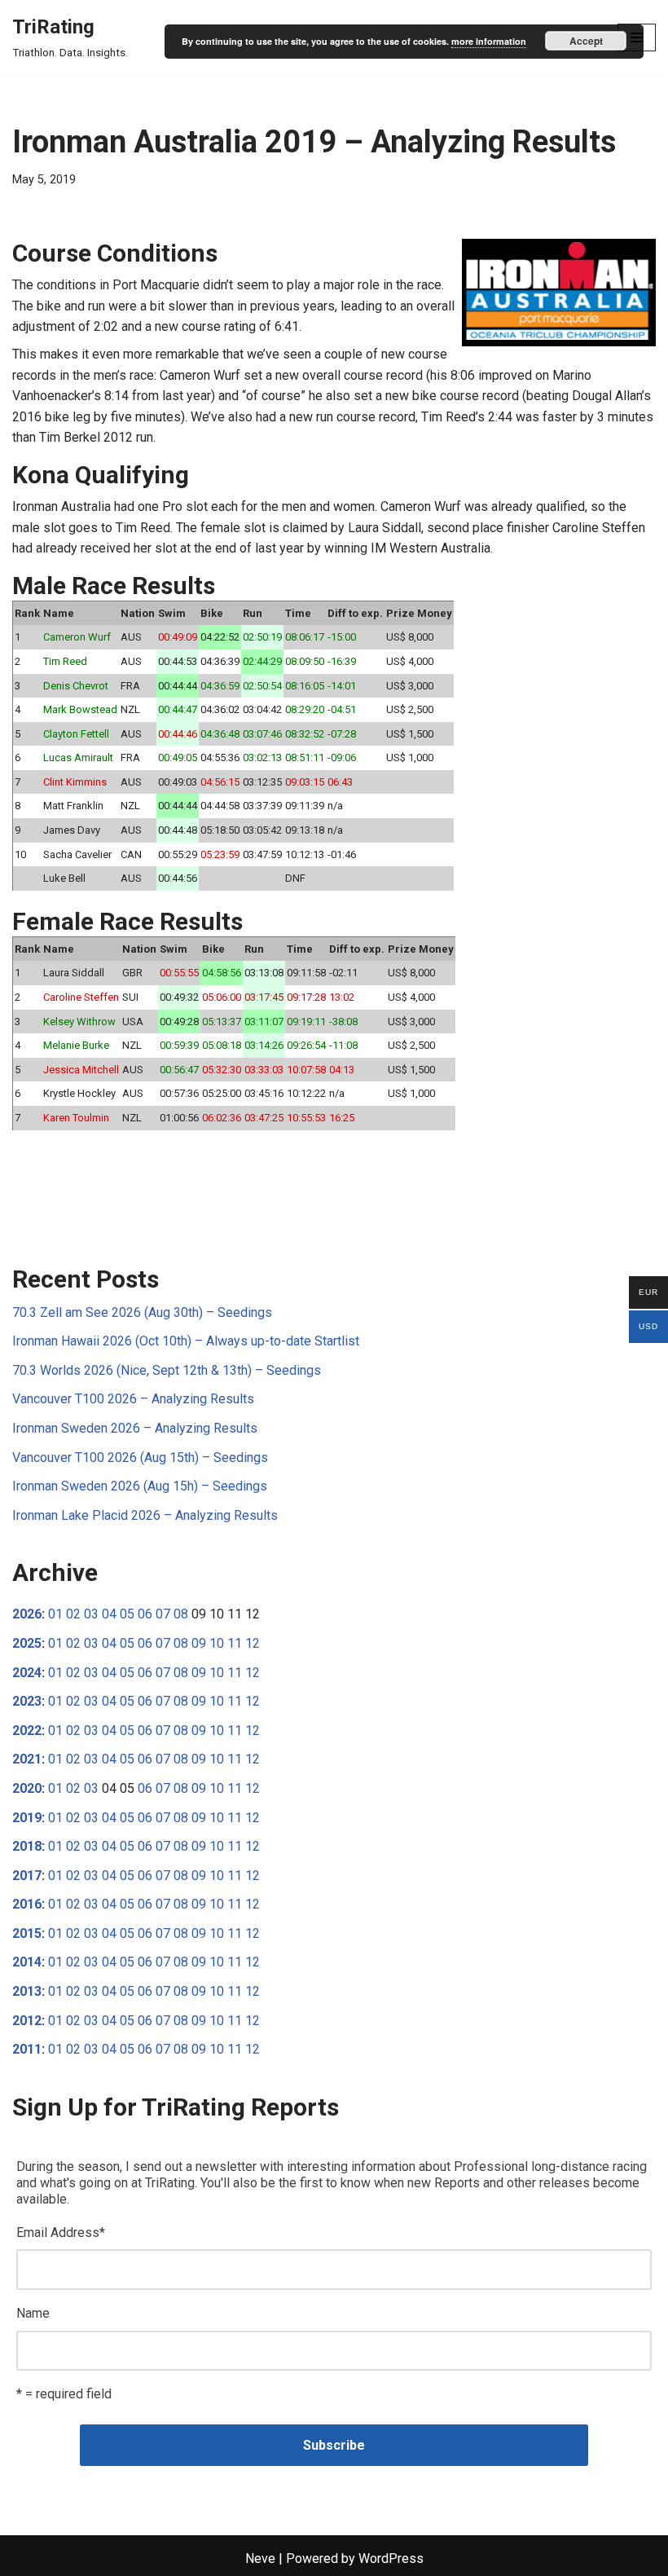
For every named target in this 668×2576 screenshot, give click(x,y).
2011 (27, 2049)
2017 (27, 1876)
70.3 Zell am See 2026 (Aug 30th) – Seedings (142, 1312)
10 (217, 1643)
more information (489, 41)
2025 (27, 1643)
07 (163, 1614)
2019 (27, 1818)
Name (33, 2313)
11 (235, 1643)
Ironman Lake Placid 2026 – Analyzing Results (145, 1515)
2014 (27, 1962)
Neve (260, 2558)
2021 (27, 1759)
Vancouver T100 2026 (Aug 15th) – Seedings (140, 1458)
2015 (27, 1933)
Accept (586, 41)
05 (127, 1614)
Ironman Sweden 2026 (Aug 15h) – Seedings (140, 1486)
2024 (27, 1673)
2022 (27, 1731)
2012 (27, 2021)
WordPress (391, 2558)
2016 (27, 1904)
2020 (27, 1788)
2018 (27, 1846)
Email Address (61, 2233)
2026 (27, 1614)
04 (109, 1614)
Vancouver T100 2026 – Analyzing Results (133, 1399)
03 (91, 1614)
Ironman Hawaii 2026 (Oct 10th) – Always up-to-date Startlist (186, 1341)
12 (253, 1643)
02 (73, 1614)
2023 (27, 1701)
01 (55, 1614)
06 (145, 1614)
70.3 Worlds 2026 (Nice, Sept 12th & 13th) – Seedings (167, 1370)
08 (181, 1614)
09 (199, 1643)
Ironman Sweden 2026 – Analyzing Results (135, 1428)
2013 (27, 1991)
